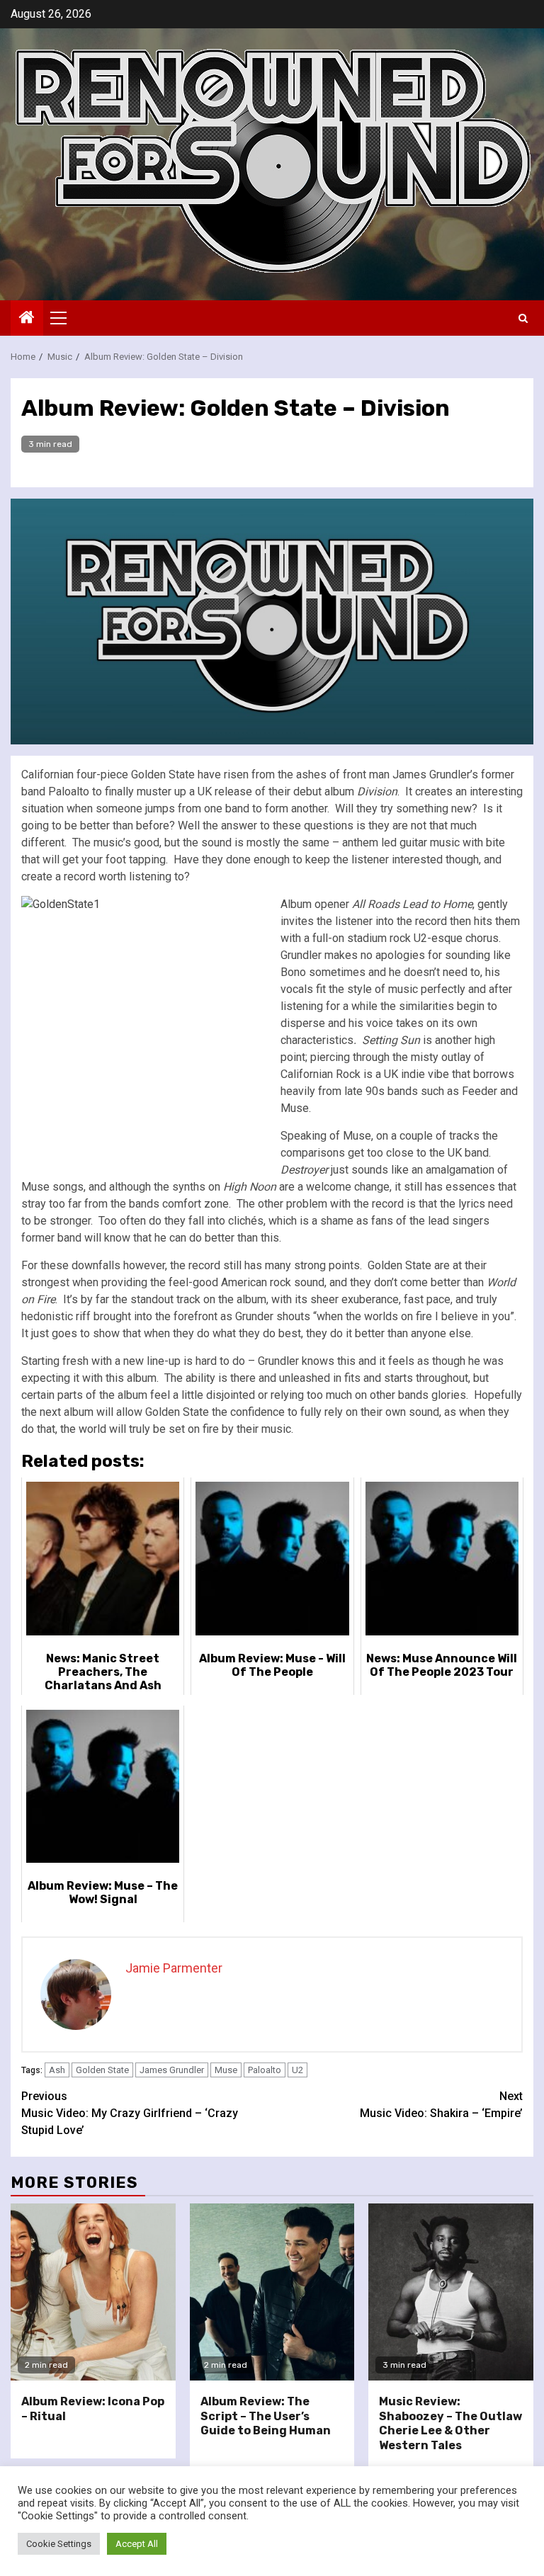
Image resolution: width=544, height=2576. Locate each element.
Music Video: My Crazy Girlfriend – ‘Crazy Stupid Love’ (130, 2113)
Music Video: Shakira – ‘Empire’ (441, 2105)
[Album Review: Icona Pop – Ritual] (93, 2292)
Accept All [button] (137, 2544)
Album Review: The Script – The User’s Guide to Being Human (266, 2416)
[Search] (523, 318)
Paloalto (265, 2070)
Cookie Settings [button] (59, 2544)
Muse (226, 2070)
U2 (297, 2070)
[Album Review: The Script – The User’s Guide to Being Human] (272, 2292)
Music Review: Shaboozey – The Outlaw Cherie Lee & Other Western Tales (450, 2423)
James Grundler (172, 2070)
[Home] (27, 319)
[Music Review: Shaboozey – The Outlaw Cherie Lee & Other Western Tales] (451, 2292)
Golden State (102, 2070)
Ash (57, 2070)
